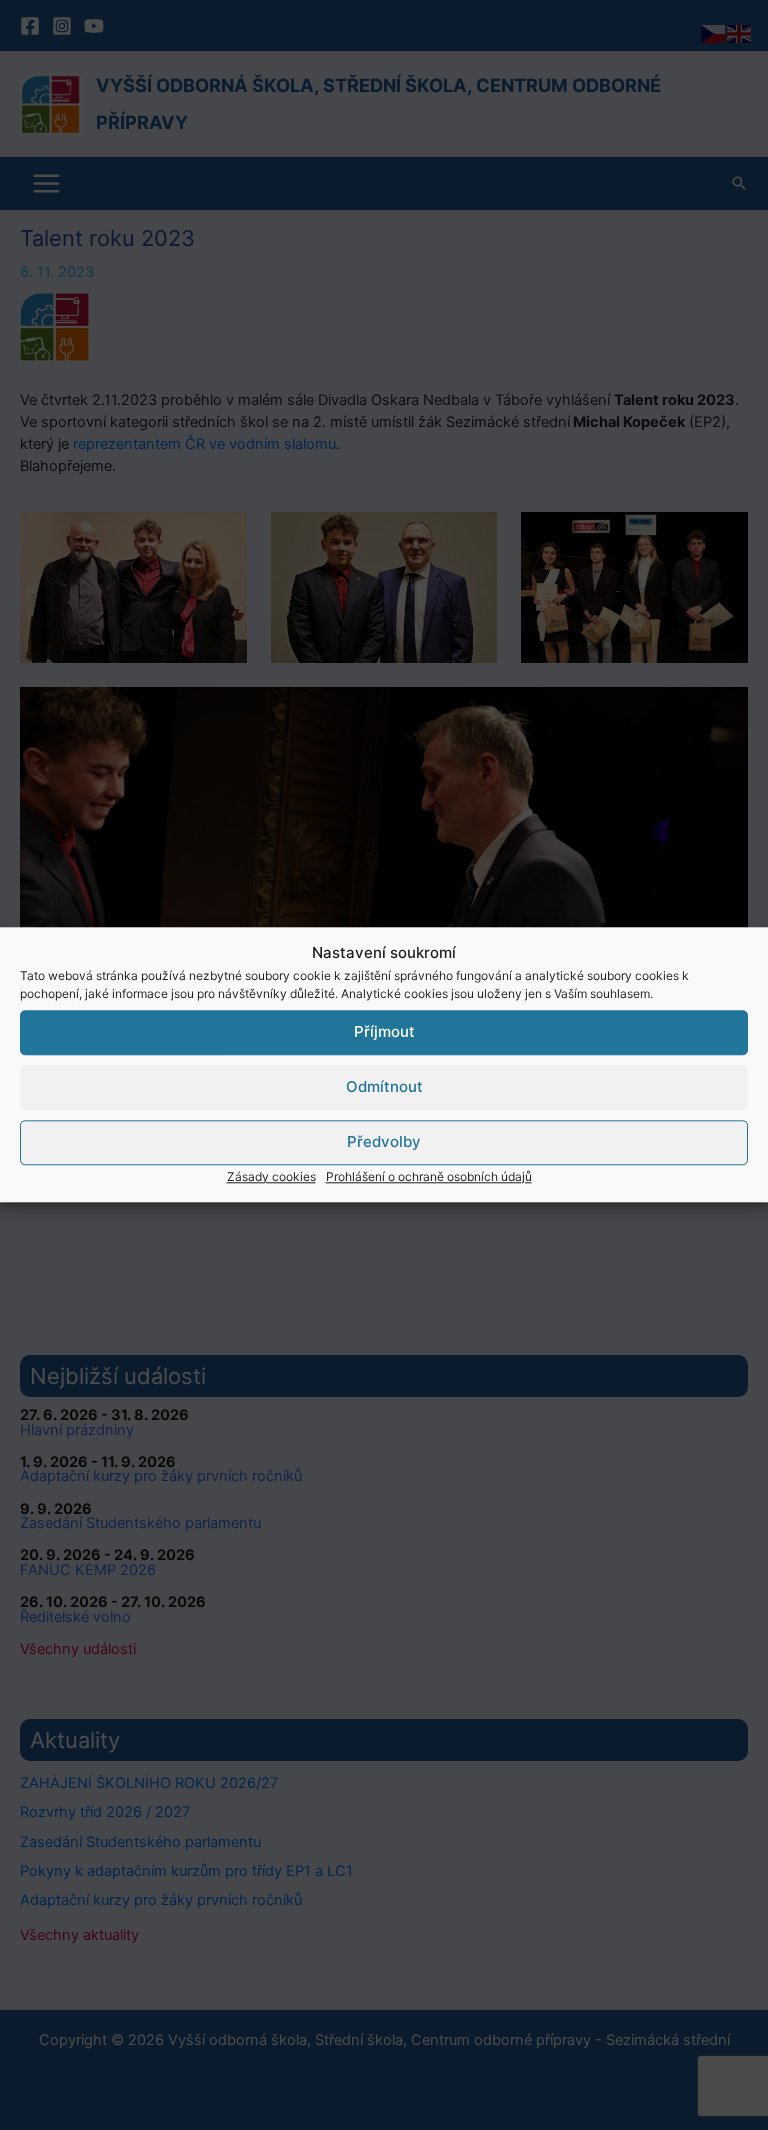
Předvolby (384, 1141)
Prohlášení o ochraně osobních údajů (429, 1176)
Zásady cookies (271, 1176)
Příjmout (384, 1031)
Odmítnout (384, 1086)
